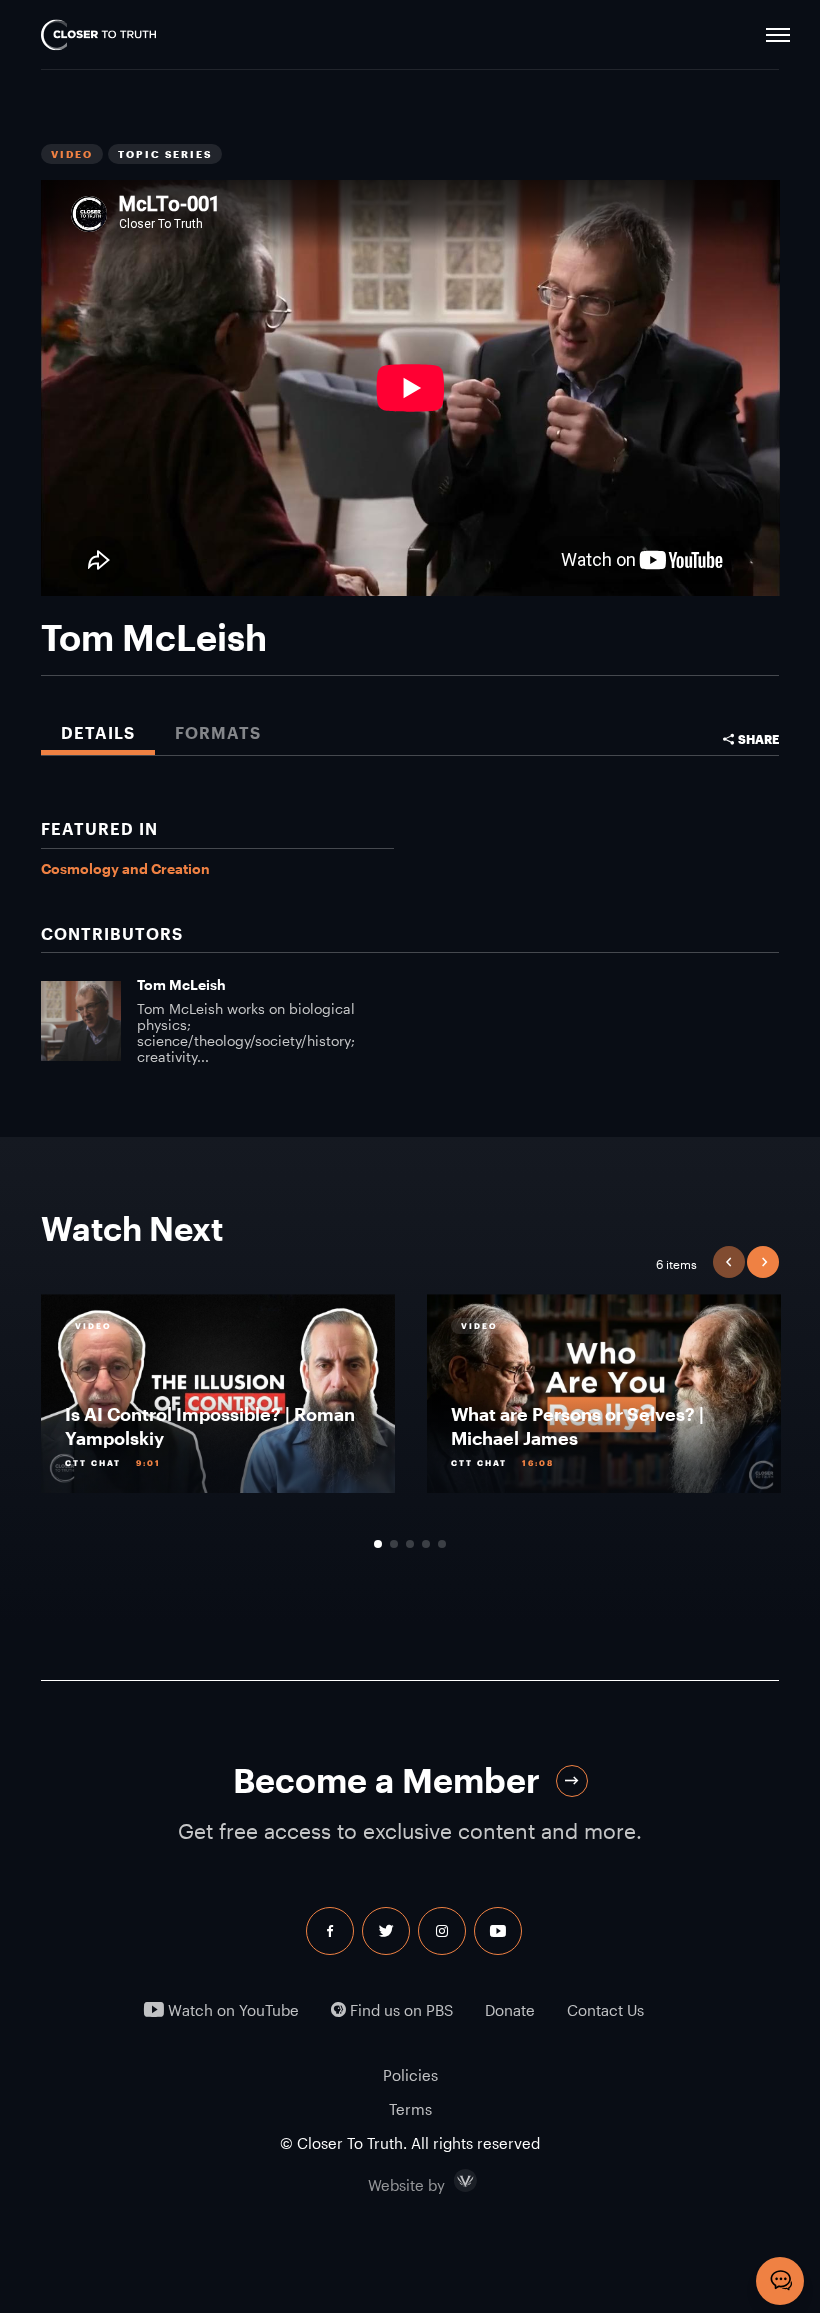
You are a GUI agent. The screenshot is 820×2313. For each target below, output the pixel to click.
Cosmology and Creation (125, 868)
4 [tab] (426, 1544)
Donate (510, 2010)
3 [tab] (410, 1544)
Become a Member (386, 1780)
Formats (218, 733)
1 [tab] (378, 1544)
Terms (410, 2109)
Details (98, 733)
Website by (449, 2181)
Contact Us (605, 2010)
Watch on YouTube (231, 2010)
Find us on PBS (399, 2010)
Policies (410, 2075)
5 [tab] (442, 1544)
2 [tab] (394, 1544)
